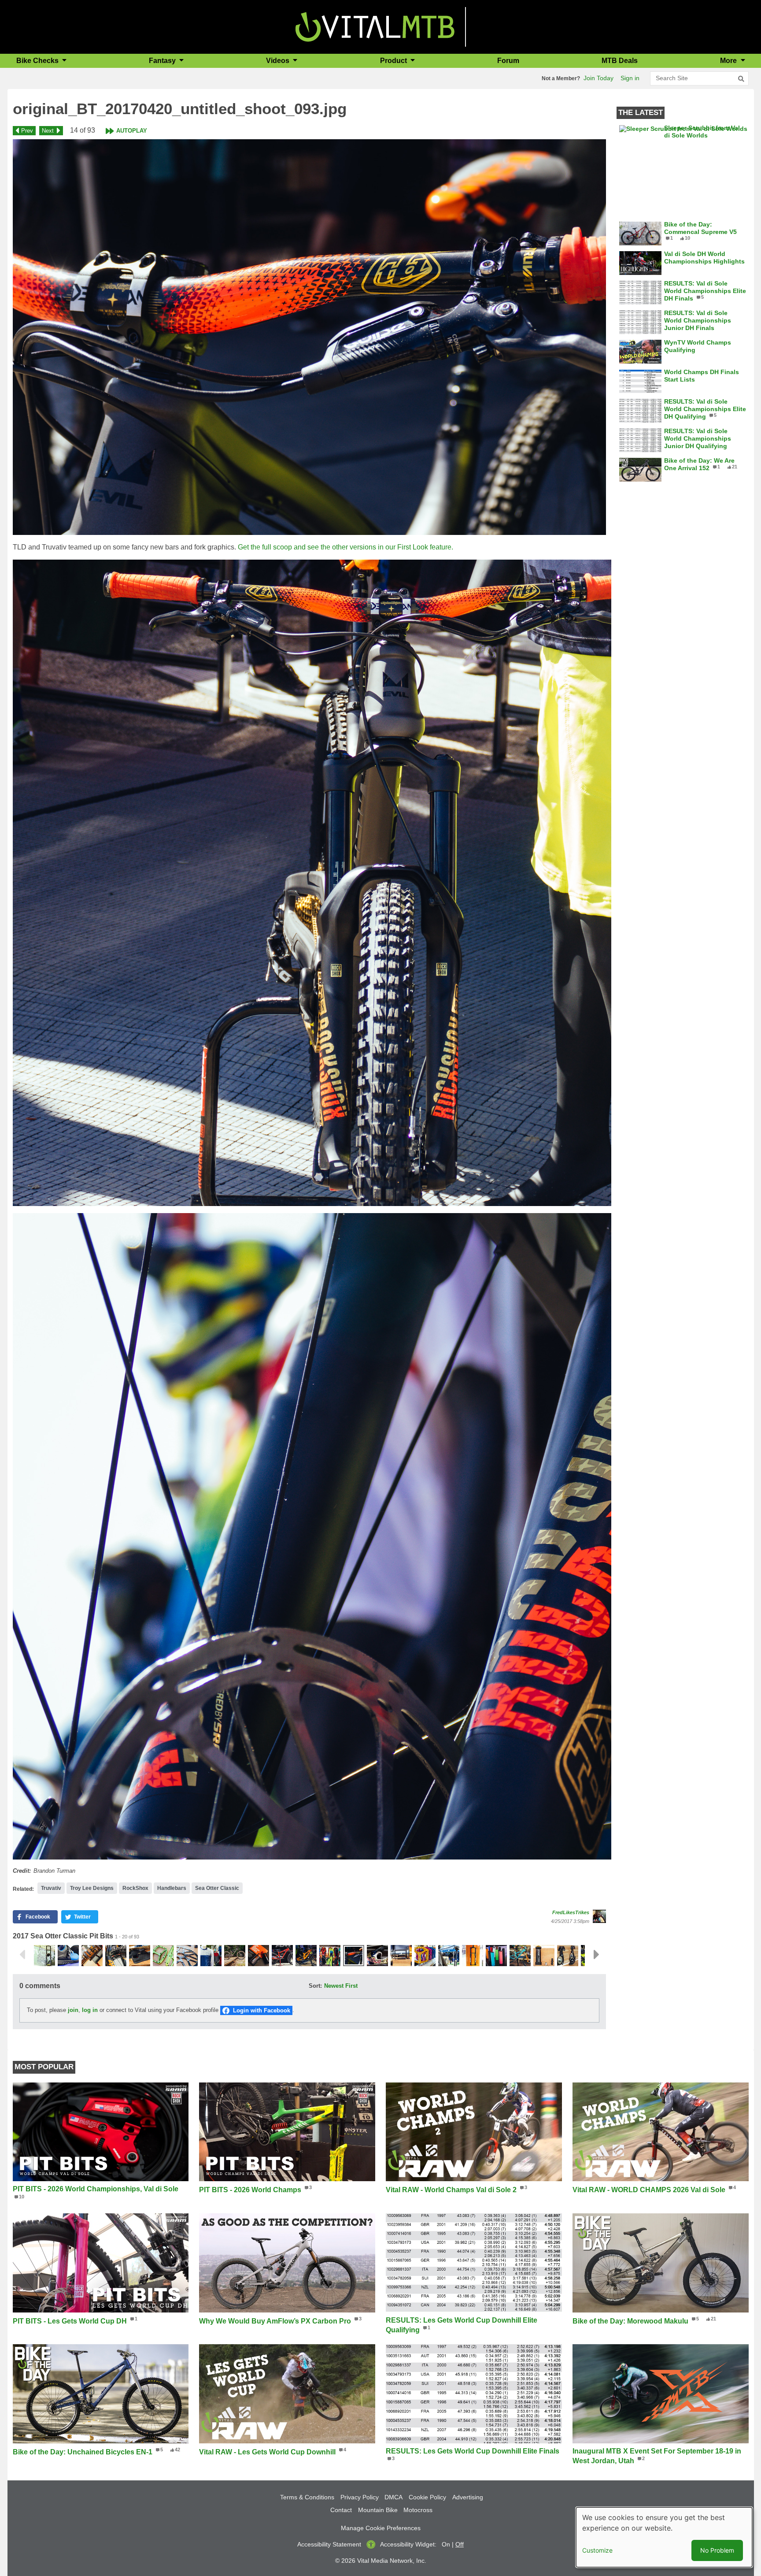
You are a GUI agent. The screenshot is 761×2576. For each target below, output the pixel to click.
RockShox (135, 1888)
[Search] (741, 79)
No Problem (717, 2550)
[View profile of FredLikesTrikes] (599, 1916)
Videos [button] (279, 61)
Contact (341, 2510)
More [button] (729, 61)
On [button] (446, 2544)
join (73, 2010)
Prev (27, 131)
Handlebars (172, 1888)
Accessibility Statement (329, 2544)
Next (48, 131)
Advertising (468, 2497)
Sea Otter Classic (217, 1888)
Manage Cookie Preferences (381, 2528)
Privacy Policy (360, 2497)
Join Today (598, 78)
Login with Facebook (262, 2010)
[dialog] (664, 2537)
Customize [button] (597, 2550)
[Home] (375, 26)
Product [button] (394, 61)
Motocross (418, 2510)
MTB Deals (620, 61)
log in (90, 2010)
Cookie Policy (427, 2497)
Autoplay (132, 131)
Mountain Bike (378, 2510)
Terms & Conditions (307, 2497)
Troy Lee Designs (92, 1888)
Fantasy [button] (163, 61)
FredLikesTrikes (571, 1912)
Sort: (315, 1986)
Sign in (630, 78)
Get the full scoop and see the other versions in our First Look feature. (345, 547)
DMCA (393, 2497)
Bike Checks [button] (38, 61)
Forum (508, 61)
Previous (22, 1955)
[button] (309, 337)
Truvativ (51, 1888)
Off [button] (460, 2544)
